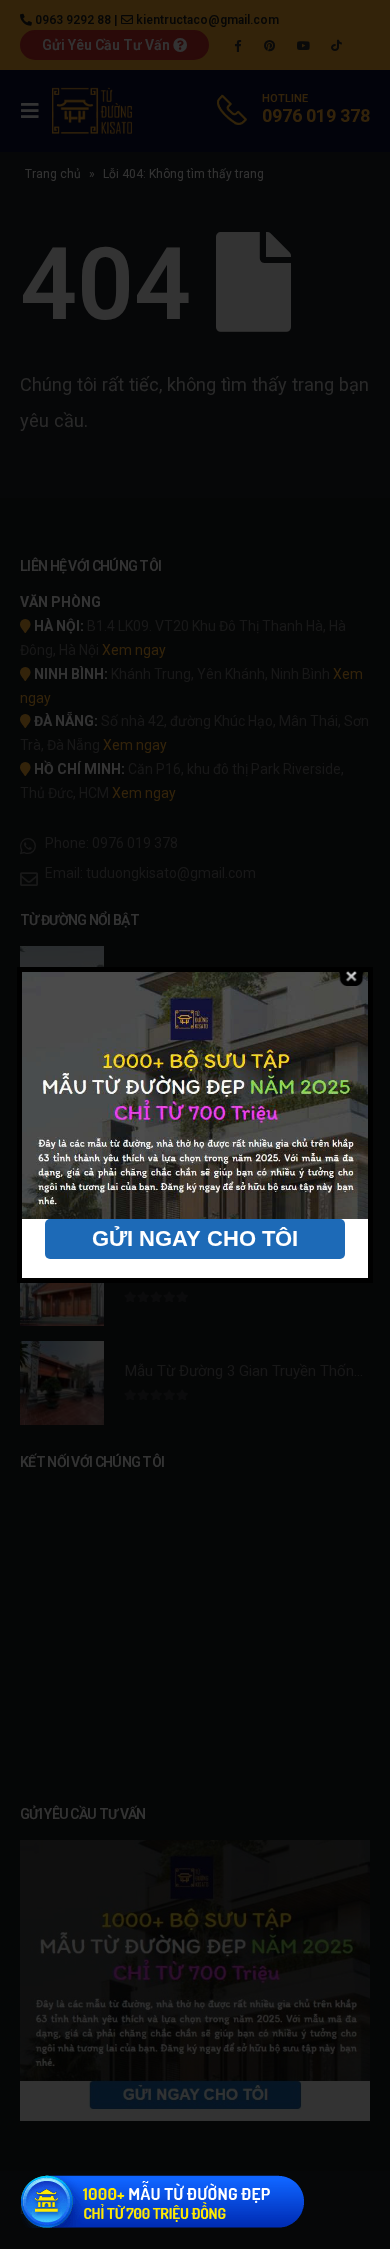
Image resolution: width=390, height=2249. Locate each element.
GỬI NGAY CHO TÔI (195, 1238)
